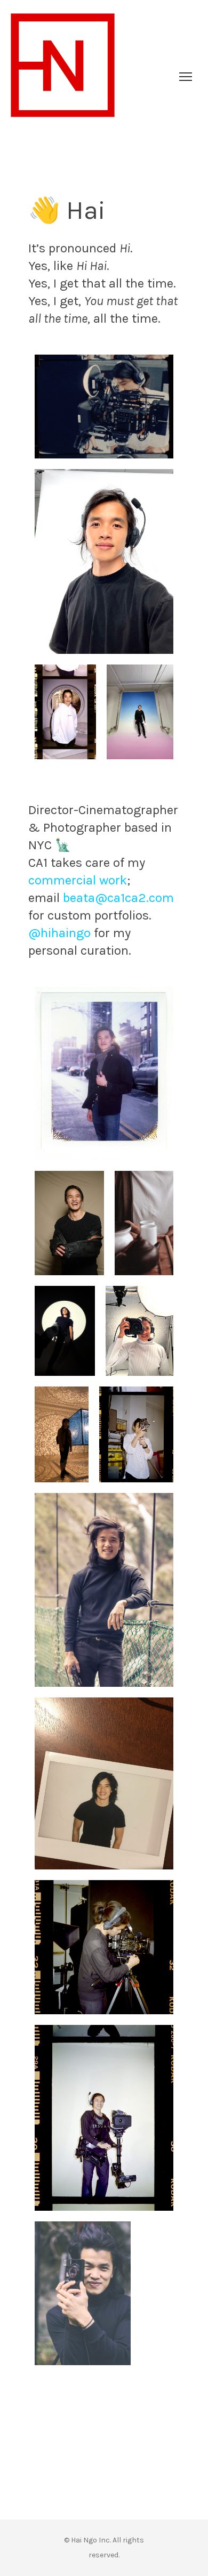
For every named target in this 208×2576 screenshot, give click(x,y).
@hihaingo (59, 933)
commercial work (78, 880)
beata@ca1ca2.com (118, 898)
